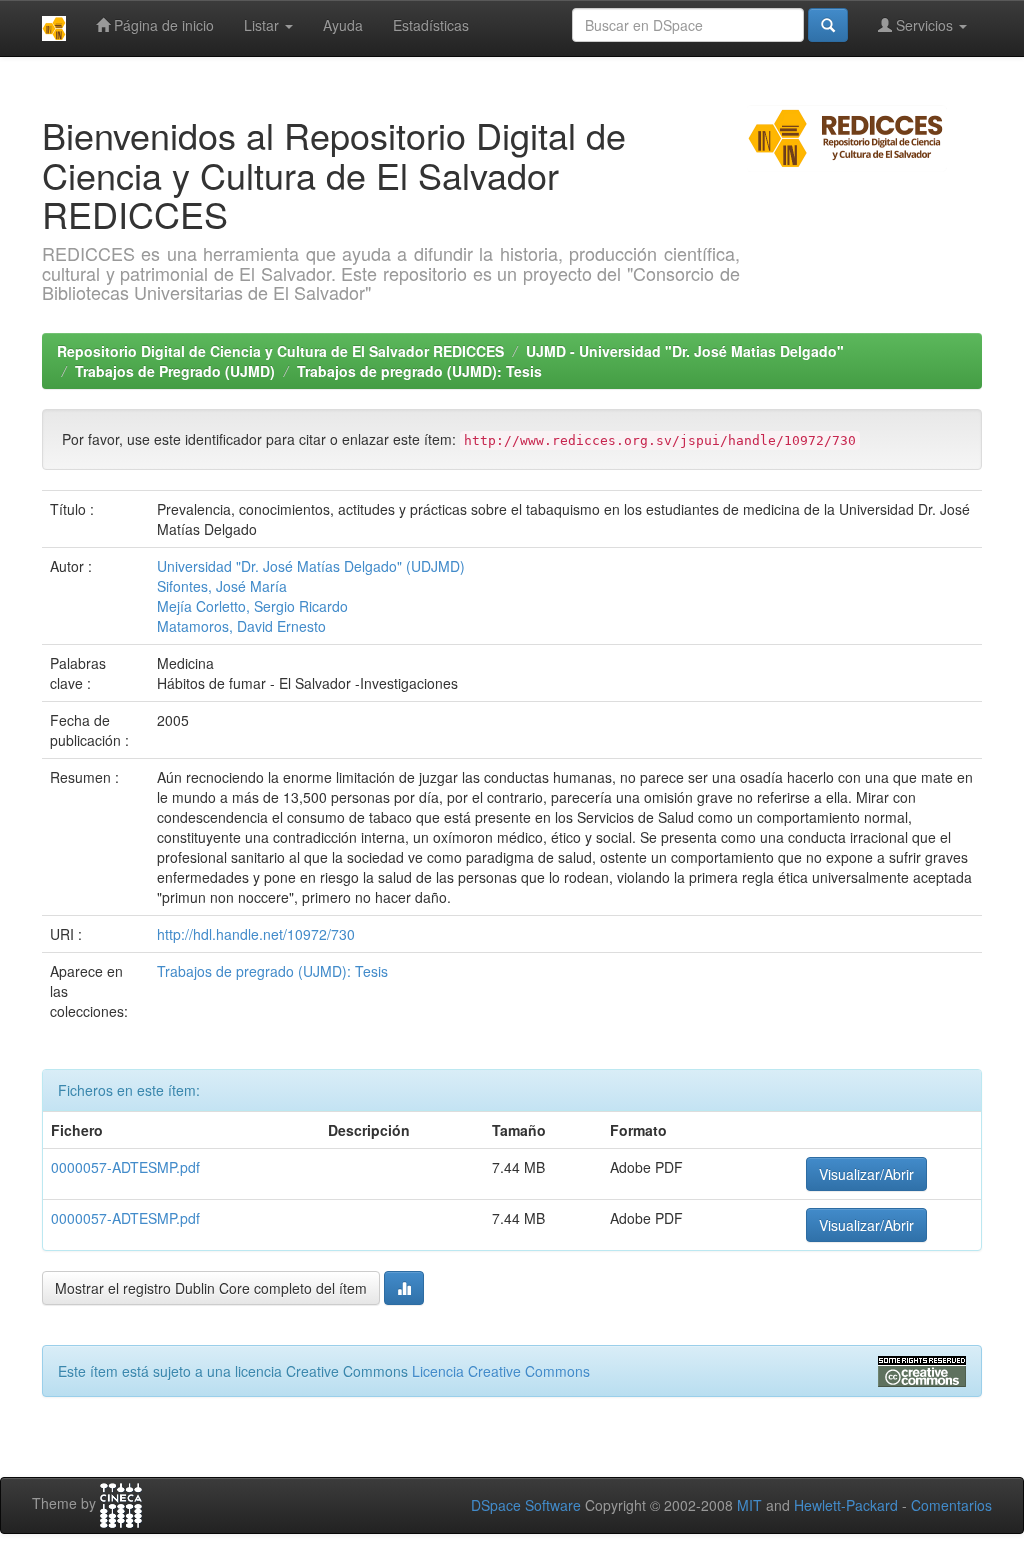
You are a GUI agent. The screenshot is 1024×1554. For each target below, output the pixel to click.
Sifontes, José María (222, 586)
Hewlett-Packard (846, 1505)
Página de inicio (162, 25)
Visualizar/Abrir (866, 1174)
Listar (263, 25)
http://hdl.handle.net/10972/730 (256, 934)
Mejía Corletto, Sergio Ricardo (252, 606)
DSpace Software (526, 1505)
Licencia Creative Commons (501, 1371)
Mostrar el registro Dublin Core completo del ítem (211, 1288)
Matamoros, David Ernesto (241, 626)
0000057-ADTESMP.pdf (125, 1167)
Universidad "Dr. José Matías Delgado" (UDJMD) (311, 566)
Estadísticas (431, 25)
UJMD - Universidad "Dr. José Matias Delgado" (685, 351)
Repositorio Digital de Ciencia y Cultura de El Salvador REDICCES (280, 351)
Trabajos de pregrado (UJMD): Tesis (419, 371)
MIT (749, 1505)
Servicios (924, 25)
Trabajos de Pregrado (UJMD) (175, 371)
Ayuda (343, 25)
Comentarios (951, 1505)
